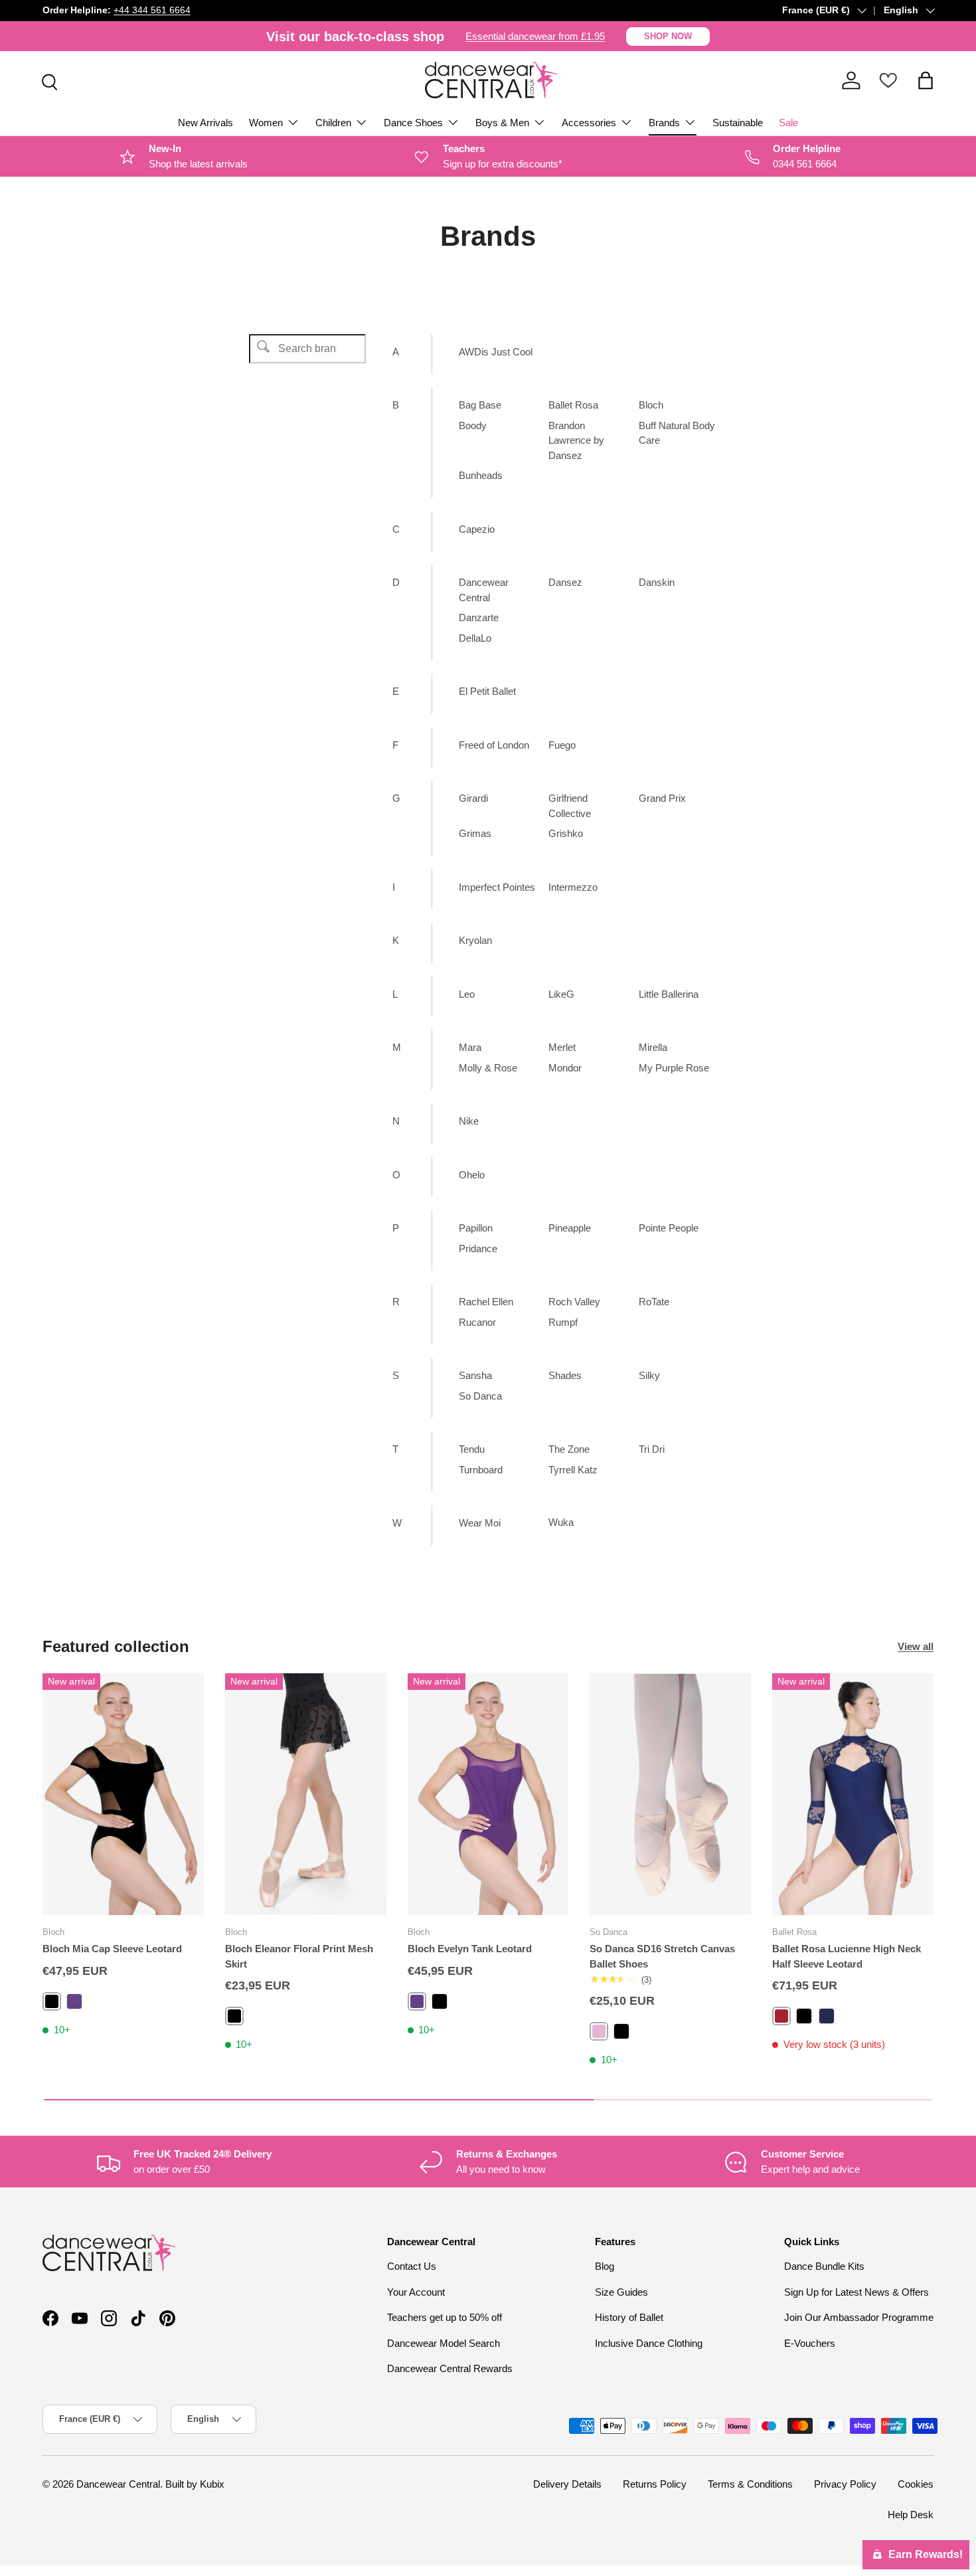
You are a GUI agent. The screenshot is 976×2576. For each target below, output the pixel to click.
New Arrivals (205, 123)
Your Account (416, 2292)
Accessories (589, 123)
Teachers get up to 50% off (445, 2317)
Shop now (668, 36)
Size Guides (621, 2292)
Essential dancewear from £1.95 (535, 36)
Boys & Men (502, 123)
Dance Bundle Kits (824, 2266)
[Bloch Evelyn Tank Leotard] (488, 1794)
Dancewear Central (118, 2484)
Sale (788, 123)
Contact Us (412, 2266)
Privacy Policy (845, 2484)
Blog (605, 2266)
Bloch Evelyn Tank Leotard (470, 1949)
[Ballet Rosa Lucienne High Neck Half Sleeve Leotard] (853, 1794)
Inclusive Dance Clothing (649, 2343)
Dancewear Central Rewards (450, 2368)
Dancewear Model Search (444, 2343)
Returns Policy (655, 2484)
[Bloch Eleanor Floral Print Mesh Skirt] (306, 1794)
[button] (926, 80)
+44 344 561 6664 (152, 10)
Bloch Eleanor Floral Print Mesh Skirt (299, 1956)
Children (333, 123)
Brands (664, 123)
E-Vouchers (810, 2343)
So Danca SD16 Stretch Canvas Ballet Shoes (662, 1956)
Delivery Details (567, 2484)
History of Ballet (629, 2317)
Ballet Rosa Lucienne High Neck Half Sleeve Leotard (847, 1956)
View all (916, 1646)
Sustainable (738, 123)
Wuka (561, 1522)
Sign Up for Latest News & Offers (856, 2292)
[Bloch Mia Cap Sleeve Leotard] (123, 1794)
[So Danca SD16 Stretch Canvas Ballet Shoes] (670, 1794)
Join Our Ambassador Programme (859, 2317)
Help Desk (911, 2515)
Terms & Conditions (750, 2484)
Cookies (916, 2484)
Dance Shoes (413, 123)
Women (266, 123)
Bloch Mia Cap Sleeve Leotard (112, 1949)
